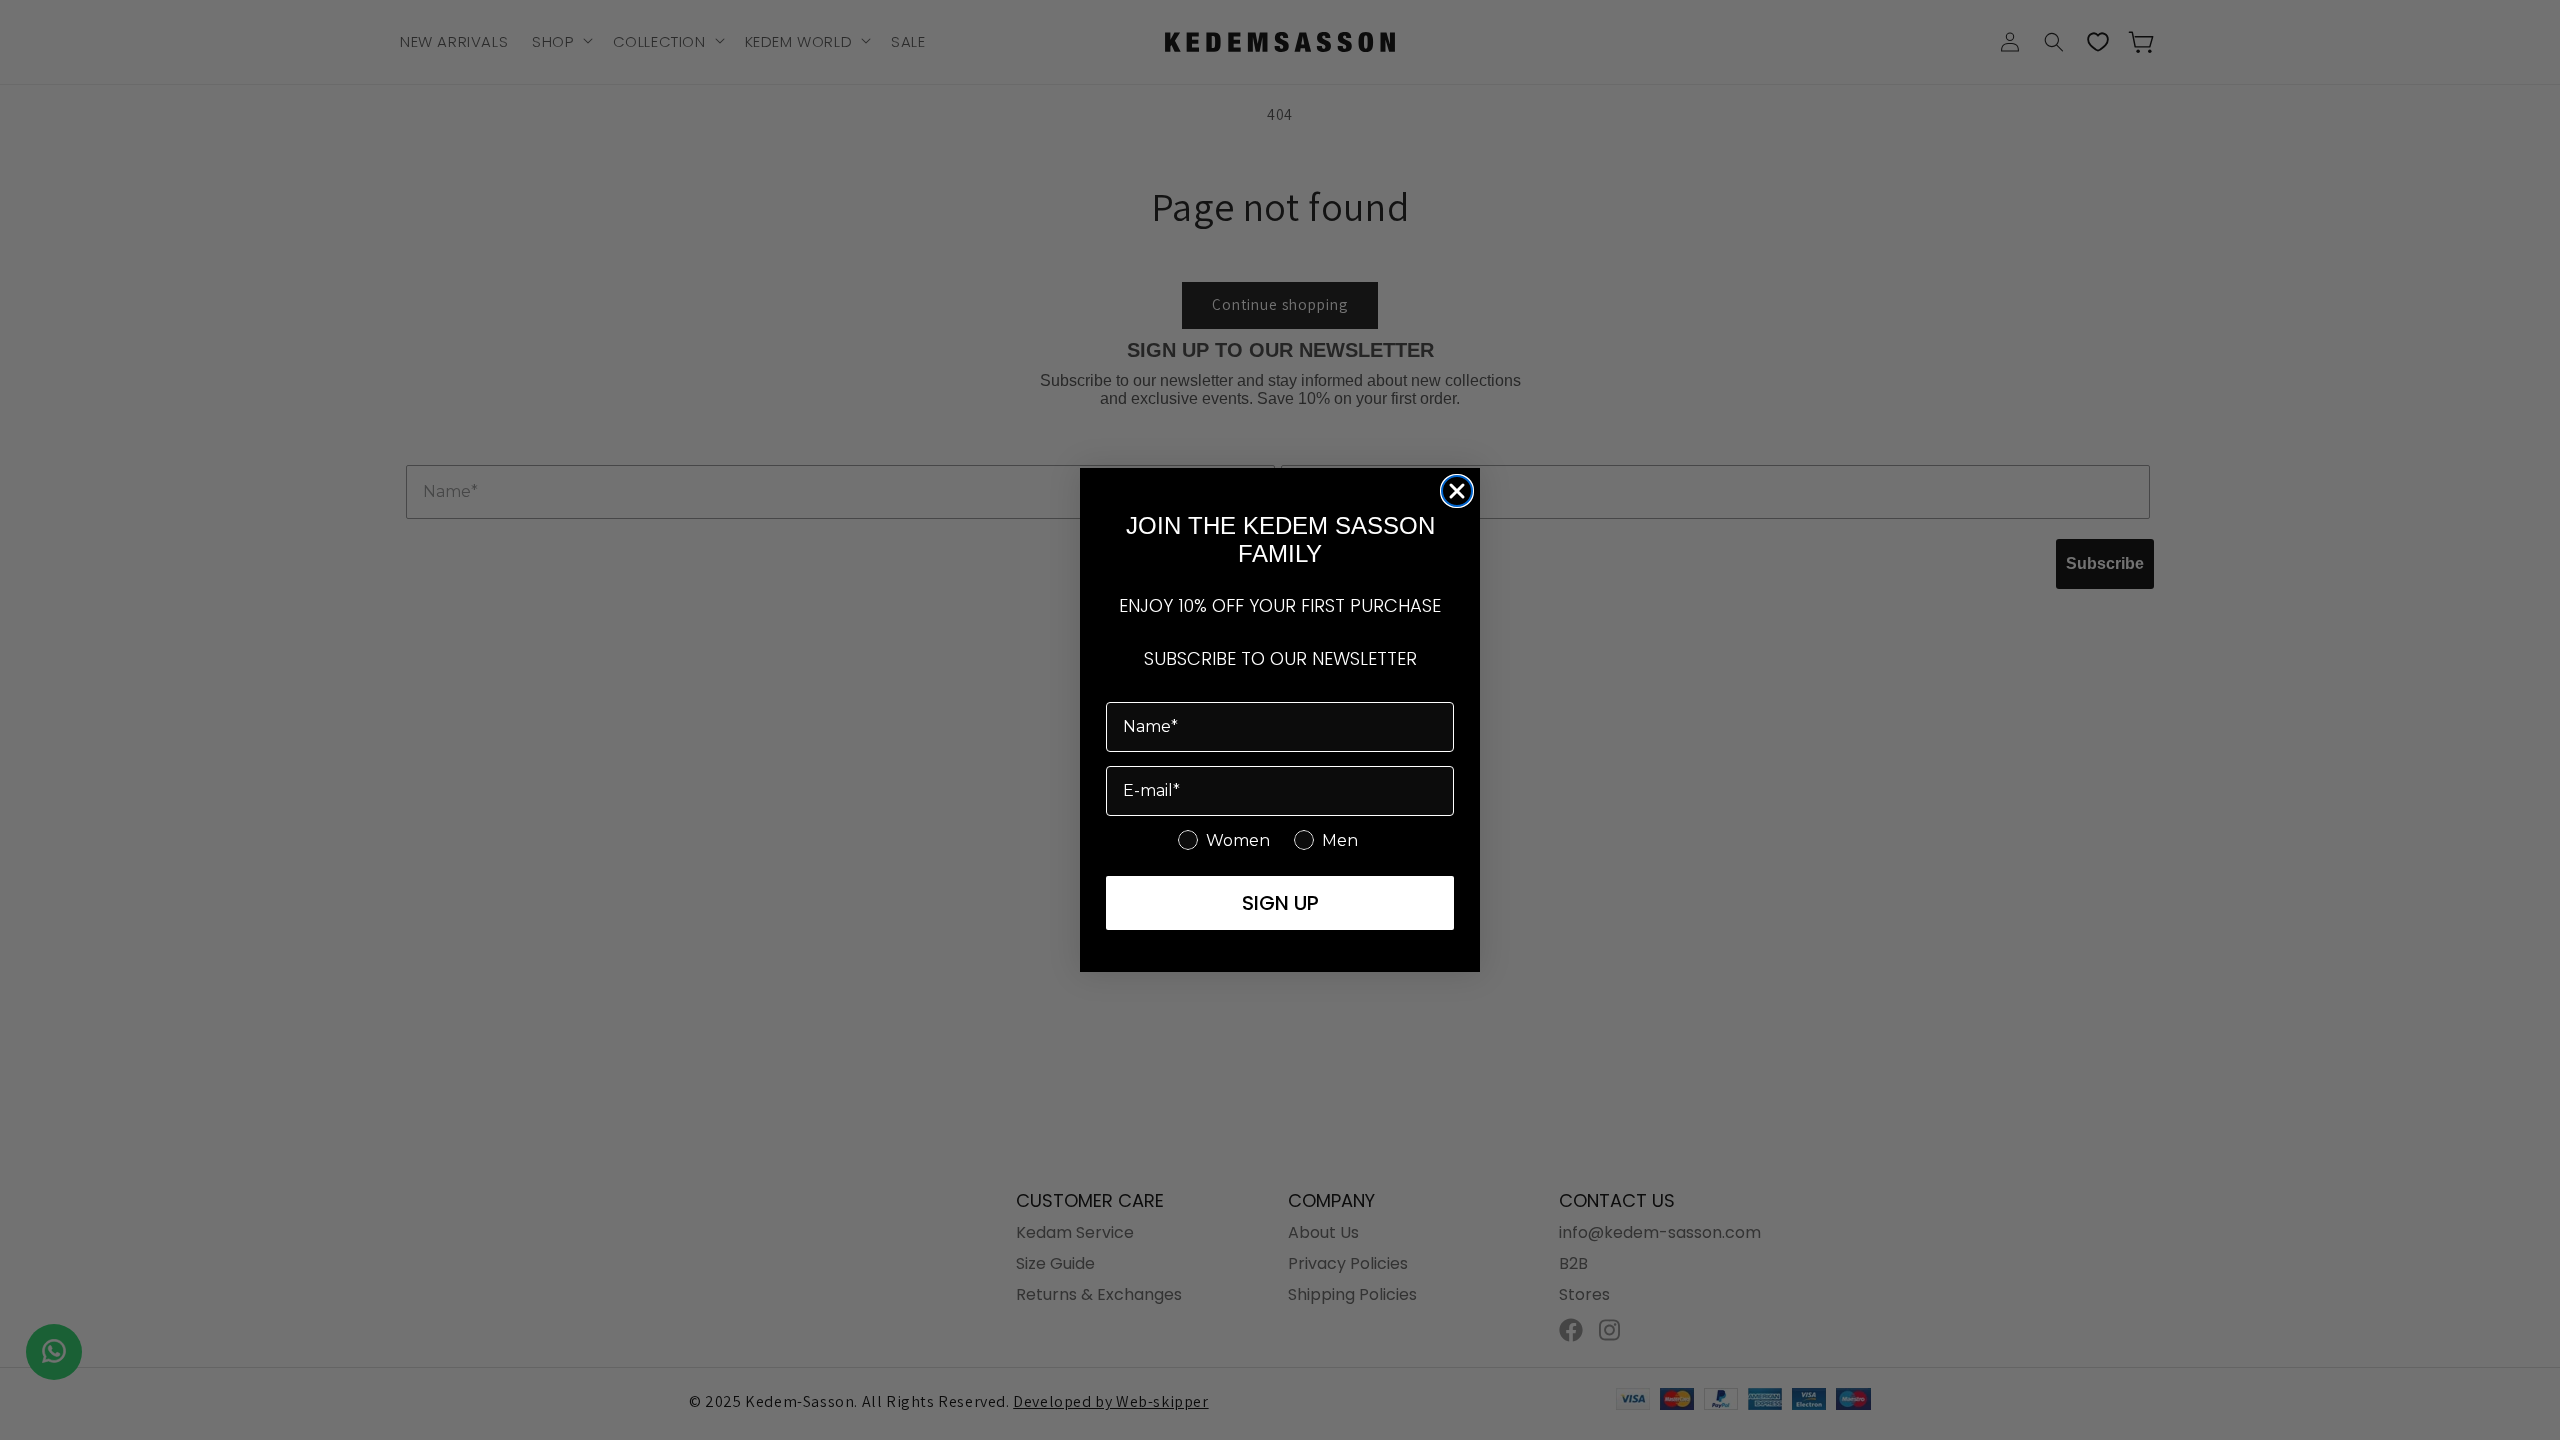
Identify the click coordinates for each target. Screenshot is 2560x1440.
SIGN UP (1280, 903)
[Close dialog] (1457, 491)
